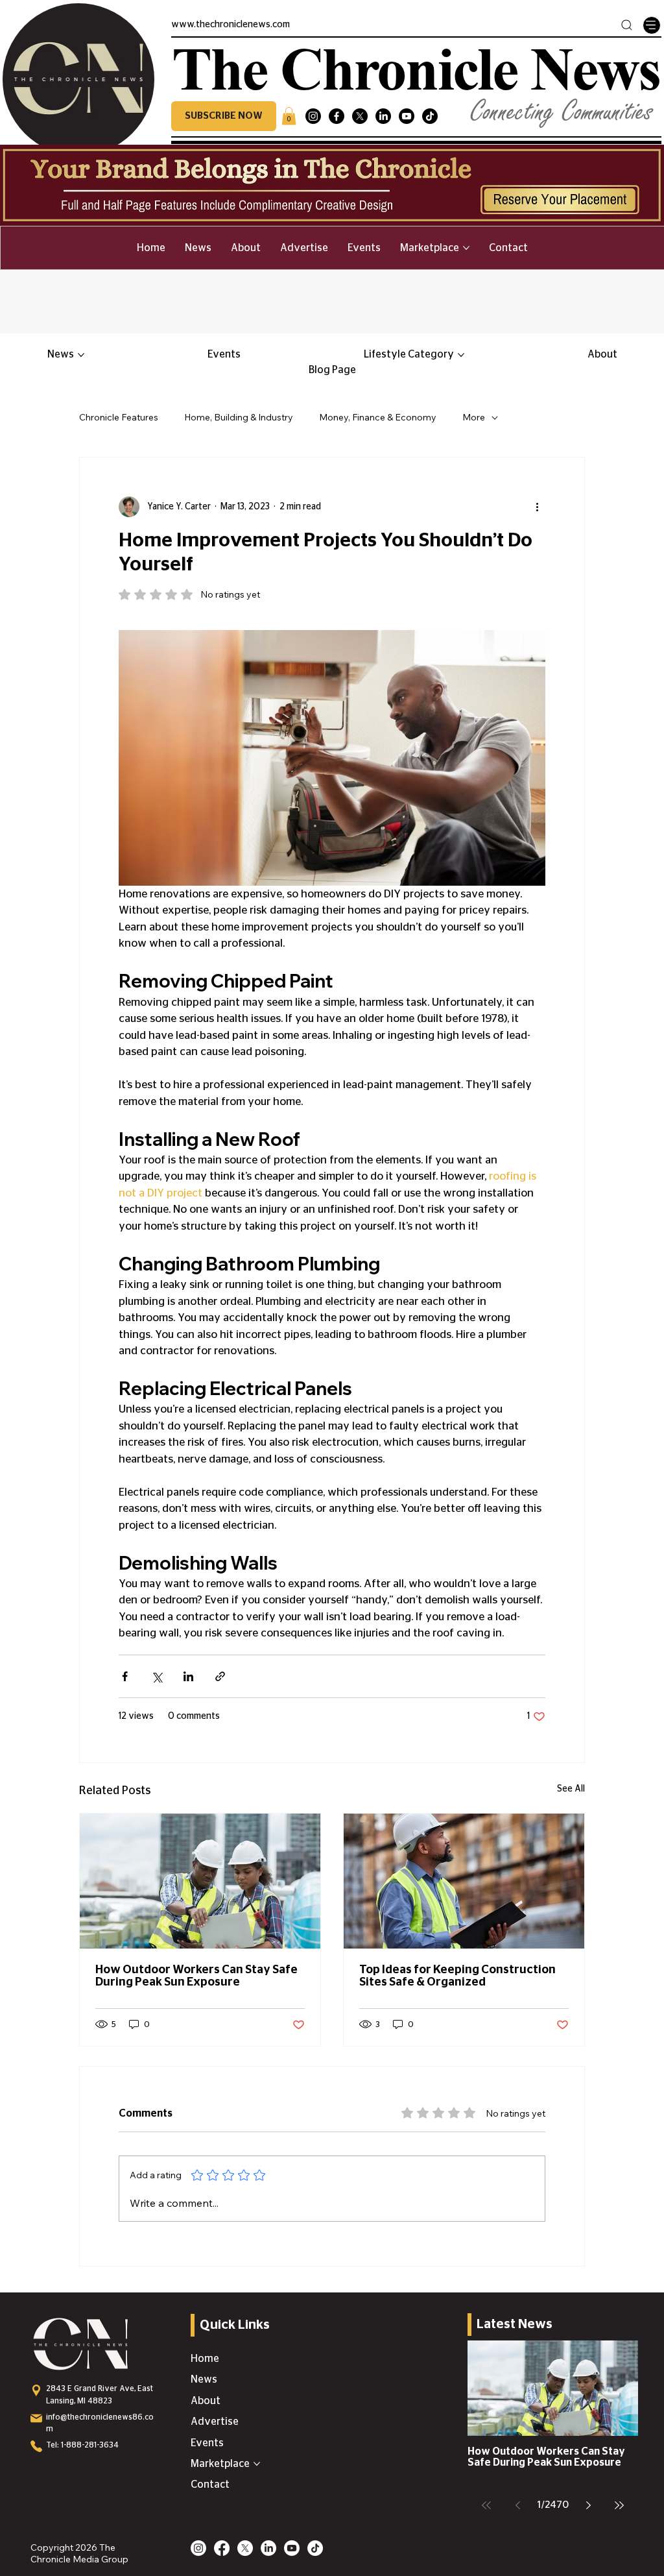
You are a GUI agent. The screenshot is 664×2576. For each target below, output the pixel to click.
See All (571, 1789)
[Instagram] (313, 116)
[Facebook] (337, 116)
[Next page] (588, 2505)
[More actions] (538, 507)
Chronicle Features (119, 417)
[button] (224, 116)
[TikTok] (430, 116)
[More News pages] (81, 355)
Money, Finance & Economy (378, 417)
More (474, 417)
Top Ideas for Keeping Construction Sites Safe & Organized (457, 1976)
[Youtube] (407, 116)
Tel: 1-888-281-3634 (82, 2445)
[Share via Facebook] (125, 1676)
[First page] (486, 2505)
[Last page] (619, 2505)
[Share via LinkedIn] (188, 1676)
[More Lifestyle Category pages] (461, 355)
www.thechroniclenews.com (231, 25)
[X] (360, 116)
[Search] (627, 25)
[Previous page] (517, 2505)
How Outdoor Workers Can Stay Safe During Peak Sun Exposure (196, 1976)
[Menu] (652, 25)
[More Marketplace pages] (466, 248)
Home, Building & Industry (239, 417)
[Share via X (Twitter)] (157, 1676)
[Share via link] (220, 1676)
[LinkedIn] (383, 116)
